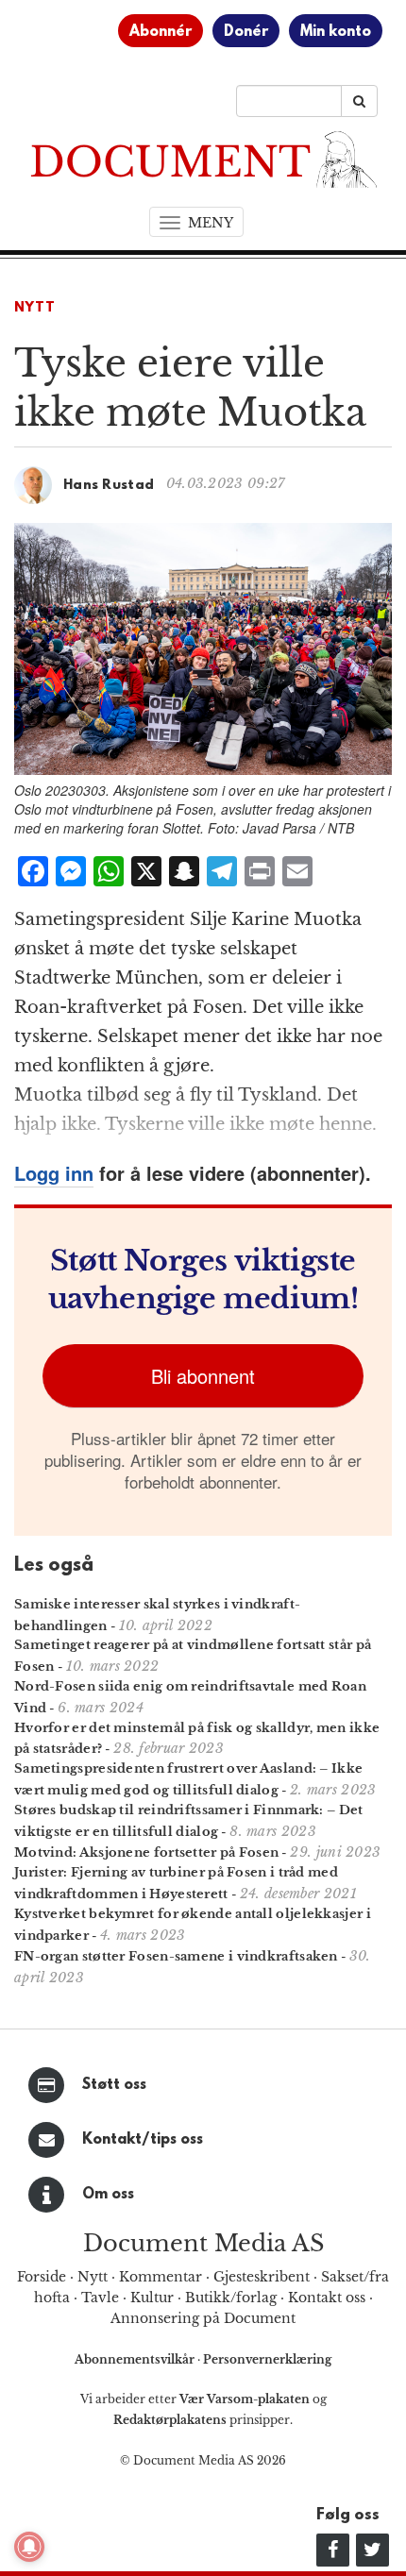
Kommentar (161, 2277)
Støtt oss (114, 2085)
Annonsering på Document (203, 2318)
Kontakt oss (327, 2298)
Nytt (35, 308)
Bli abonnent (203, 1376)
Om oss (108, 2195)
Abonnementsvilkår (136, 2359)
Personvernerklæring (267, 2359)
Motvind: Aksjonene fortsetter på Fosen (146, 1852)
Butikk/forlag (231, 2298)
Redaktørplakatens (170, 2420)
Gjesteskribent (262, 2277)
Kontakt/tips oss (143, 2140)
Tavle (100, 2298)
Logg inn (54, 1173)
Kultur (152, 2298)
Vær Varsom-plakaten (245, 2399)
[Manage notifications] (29, 2547)
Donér (246, 32)
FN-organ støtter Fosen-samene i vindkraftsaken (176, 1956)
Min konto (336, 32)
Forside (42, 2277)
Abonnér (161, 32)
